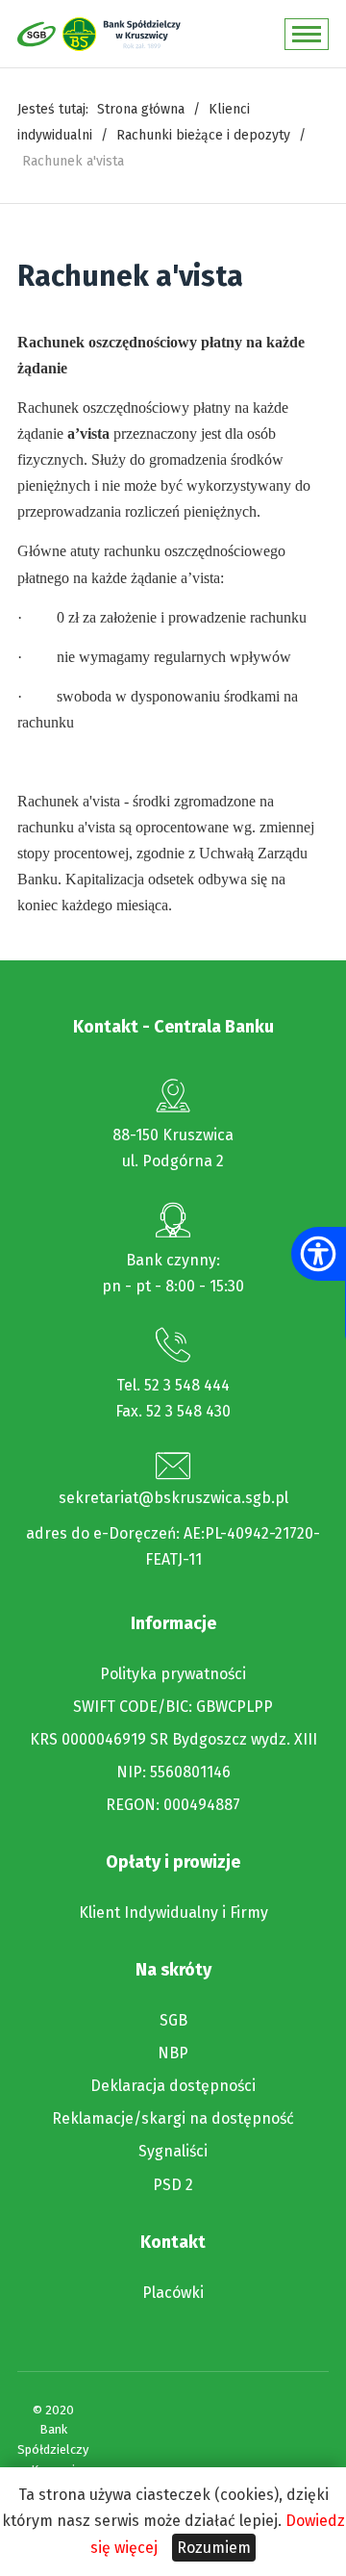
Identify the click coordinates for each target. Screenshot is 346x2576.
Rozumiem (214, 2548)
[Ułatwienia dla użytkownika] (318, 1254)
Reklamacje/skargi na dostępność (173, 2119)
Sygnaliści (173, 2152)
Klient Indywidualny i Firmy (173, 1913)
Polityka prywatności (173, 1674)
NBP (173, 2053)
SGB (173, 2021)
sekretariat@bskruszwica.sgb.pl (173, 1498)
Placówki (173, 2293)
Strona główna (141, 109)
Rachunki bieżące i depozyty (203, 135)
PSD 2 (173, 2185)
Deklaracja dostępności (173, 2086)
